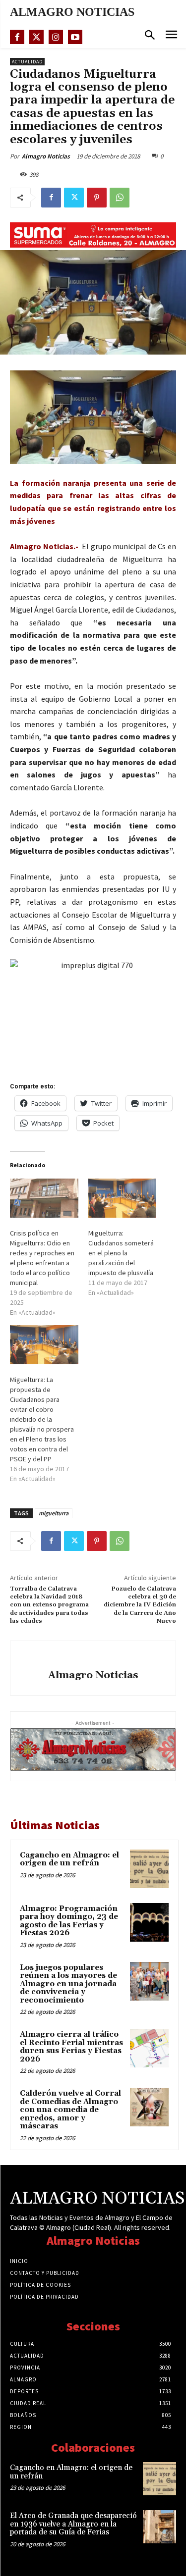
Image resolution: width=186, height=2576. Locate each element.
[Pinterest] (97, 198)
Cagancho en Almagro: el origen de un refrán (69, 1859)
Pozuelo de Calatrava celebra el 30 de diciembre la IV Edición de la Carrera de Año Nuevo (140, 1605)
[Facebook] (17, 37)
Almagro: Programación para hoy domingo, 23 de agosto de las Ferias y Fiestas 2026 (69, 1921)
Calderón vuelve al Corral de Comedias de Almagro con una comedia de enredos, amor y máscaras (70, 2110)
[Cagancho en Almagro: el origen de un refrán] (149, 1869)
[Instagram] (56, 37)
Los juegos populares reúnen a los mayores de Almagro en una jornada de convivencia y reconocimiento (68, 1984)
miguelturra (54, 1513)
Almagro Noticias (46, 156)
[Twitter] (36, 37)
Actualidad (27, 62)
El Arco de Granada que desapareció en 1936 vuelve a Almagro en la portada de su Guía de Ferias (73, 2524)
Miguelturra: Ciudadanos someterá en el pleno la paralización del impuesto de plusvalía (121, 1253)
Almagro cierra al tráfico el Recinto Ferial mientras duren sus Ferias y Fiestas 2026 (71, 2047)
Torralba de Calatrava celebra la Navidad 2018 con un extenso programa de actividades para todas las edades (49, 1605)
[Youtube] (75, 37)
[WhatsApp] (120, 198)
